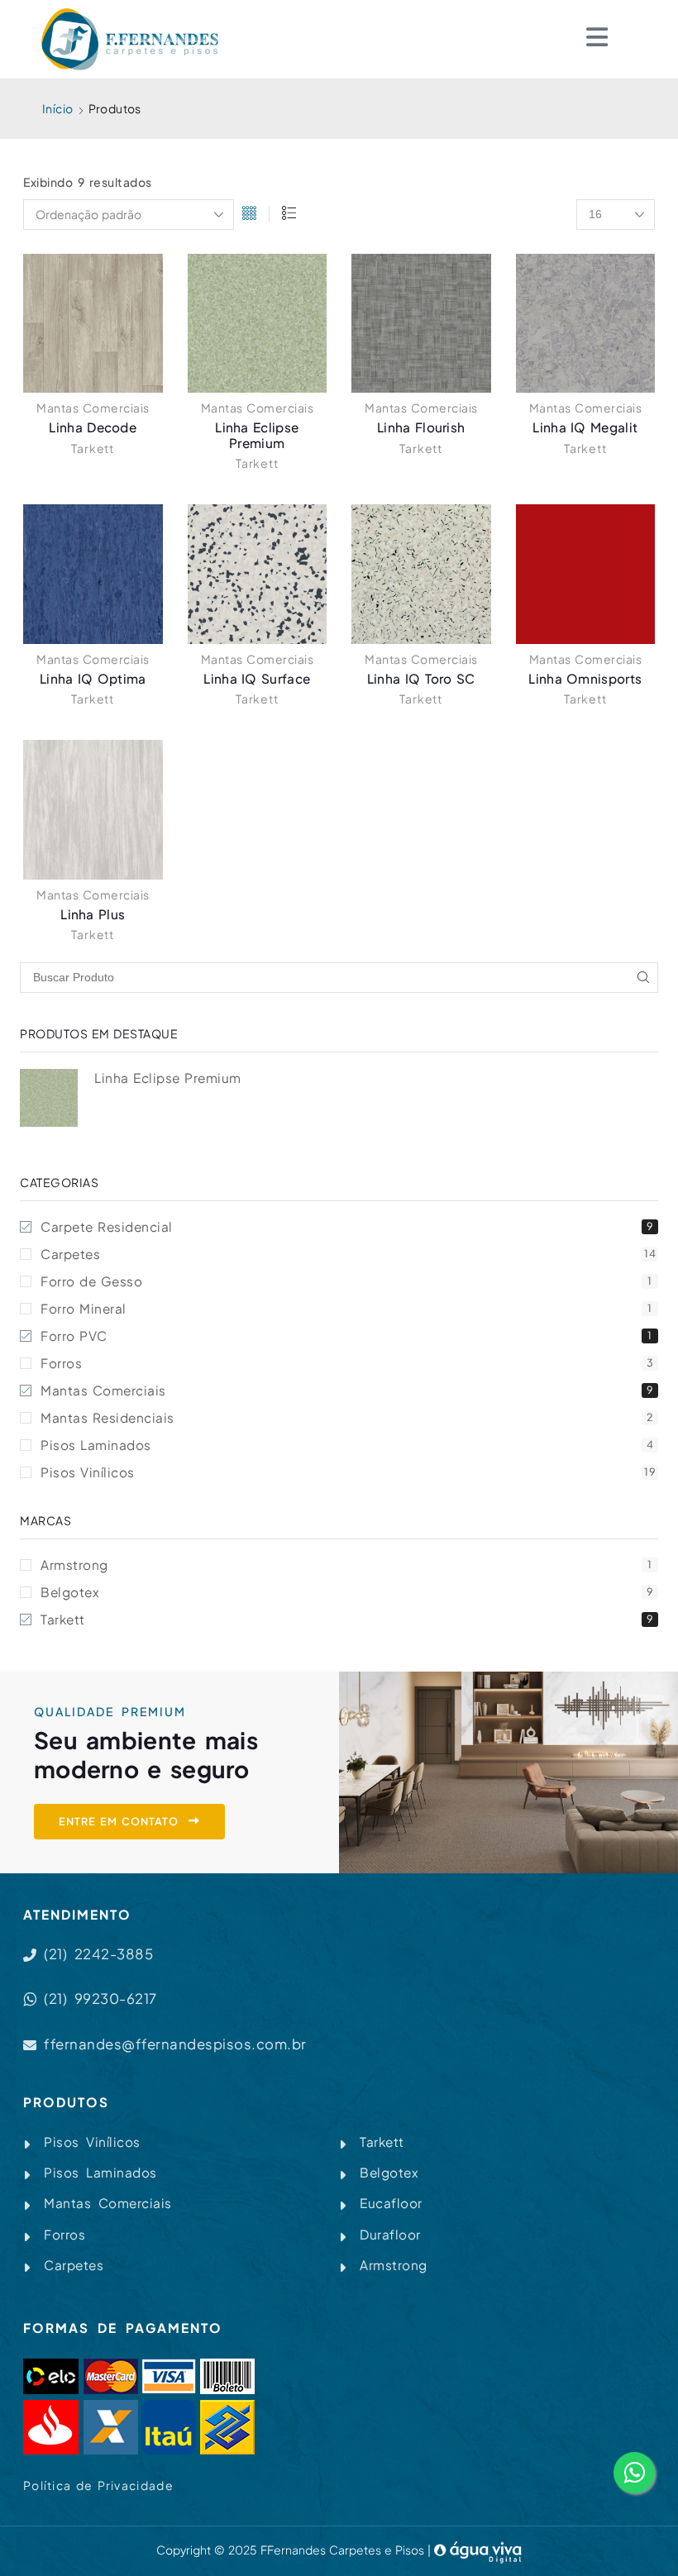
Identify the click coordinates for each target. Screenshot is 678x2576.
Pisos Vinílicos (348, 1472)
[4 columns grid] (249, 215)
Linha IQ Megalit (585, 427)
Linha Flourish (421, 427)
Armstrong (346, 1565)
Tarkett (93, 448)
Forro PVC (346, 1336)
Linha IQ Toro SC (421, 678)
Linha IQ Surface (257, 678)
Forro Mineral (346, 1308)
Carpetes (348, 1254)
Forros (347, 1363)
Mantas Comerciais (93, 408)
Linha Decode (93, 427)
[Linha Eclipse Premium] (49, 1098)
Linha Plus (93, 914)
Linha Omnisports (585, 678)
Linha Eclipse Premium (257, 434)
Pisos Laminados (347, 1445)
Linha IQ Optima (93, 678)
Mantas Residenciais (347, 1417)
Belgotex (347, 1592)
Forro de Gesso (346, 1281)
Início (57, 108)
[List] (289, 215)
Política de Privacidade (98, 2485)
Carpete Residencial (347, 1226)
